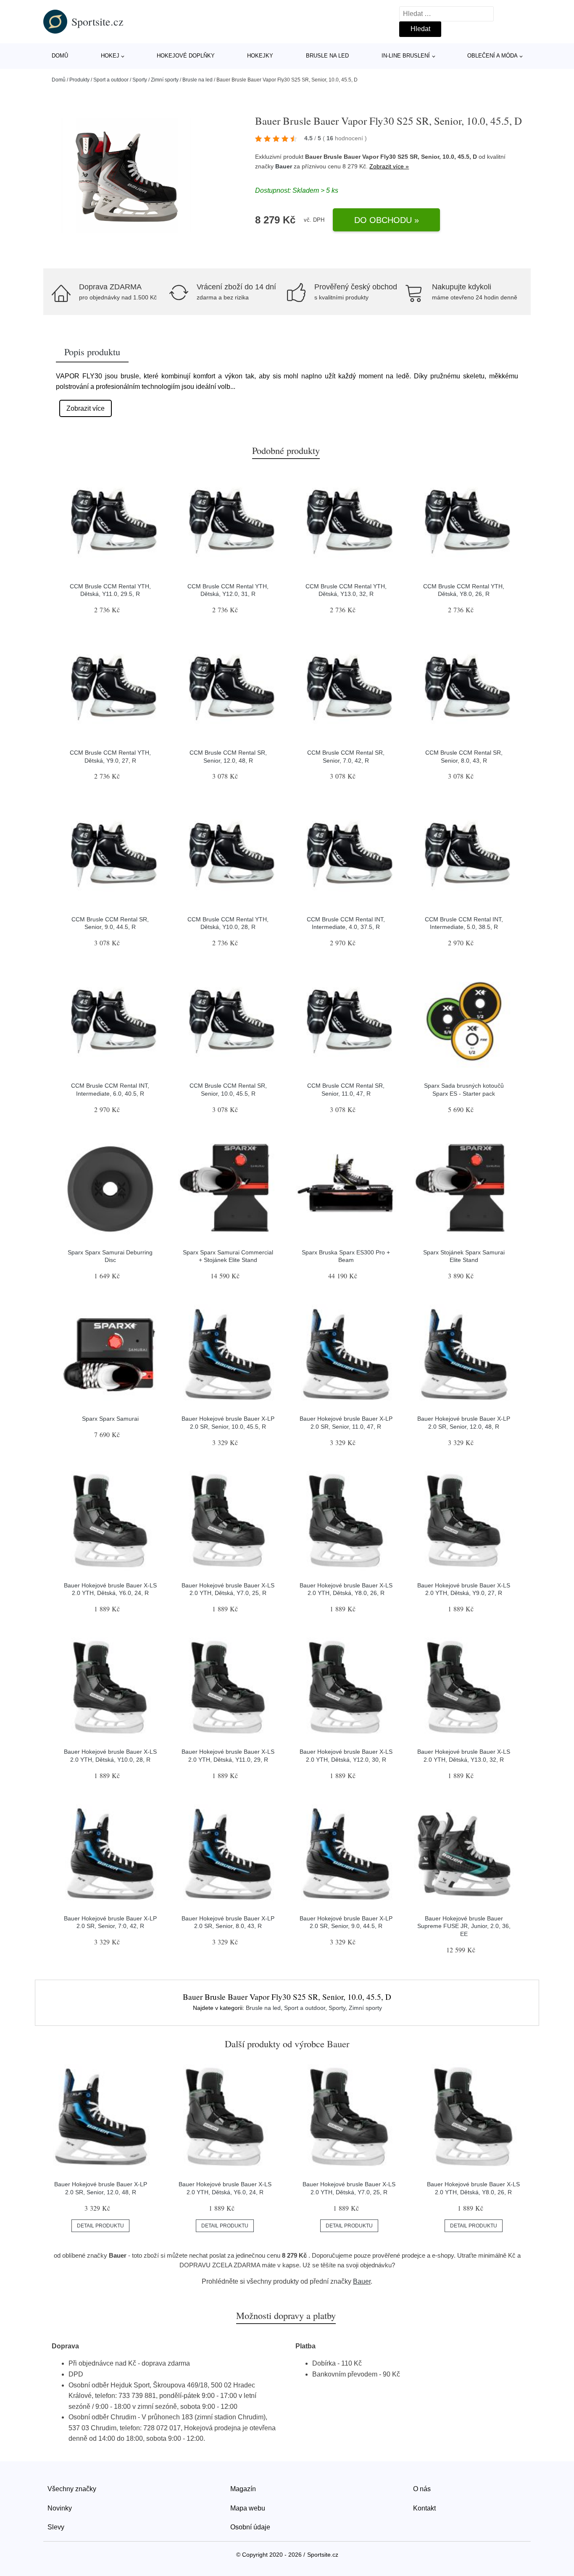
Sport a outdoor (111, 80)
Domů (60, 56)
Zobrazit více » (389, 166)
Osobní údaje (250, 2527)
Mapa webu (248, 2508)
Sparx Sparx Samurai (110, 1419)
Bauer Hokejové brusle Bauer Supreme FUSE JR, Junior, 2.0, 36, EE (464, 1926)
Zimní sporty (165, 80)
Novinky (60, 2508)
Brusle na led (327, 56)
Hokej (110, 56)
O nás (422, 2489)
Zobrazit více (86, 408)
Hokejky (260, 56)
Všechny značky (72, 2489)
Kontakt (424, 2508)
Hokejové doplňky (186, 56)
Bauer (284, 166)
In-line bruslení (406, 56)
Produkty (79, 80)
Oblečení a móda (492, 56)
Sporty (140, 80)
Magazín (243, 2489)
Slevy (56, 2527)
